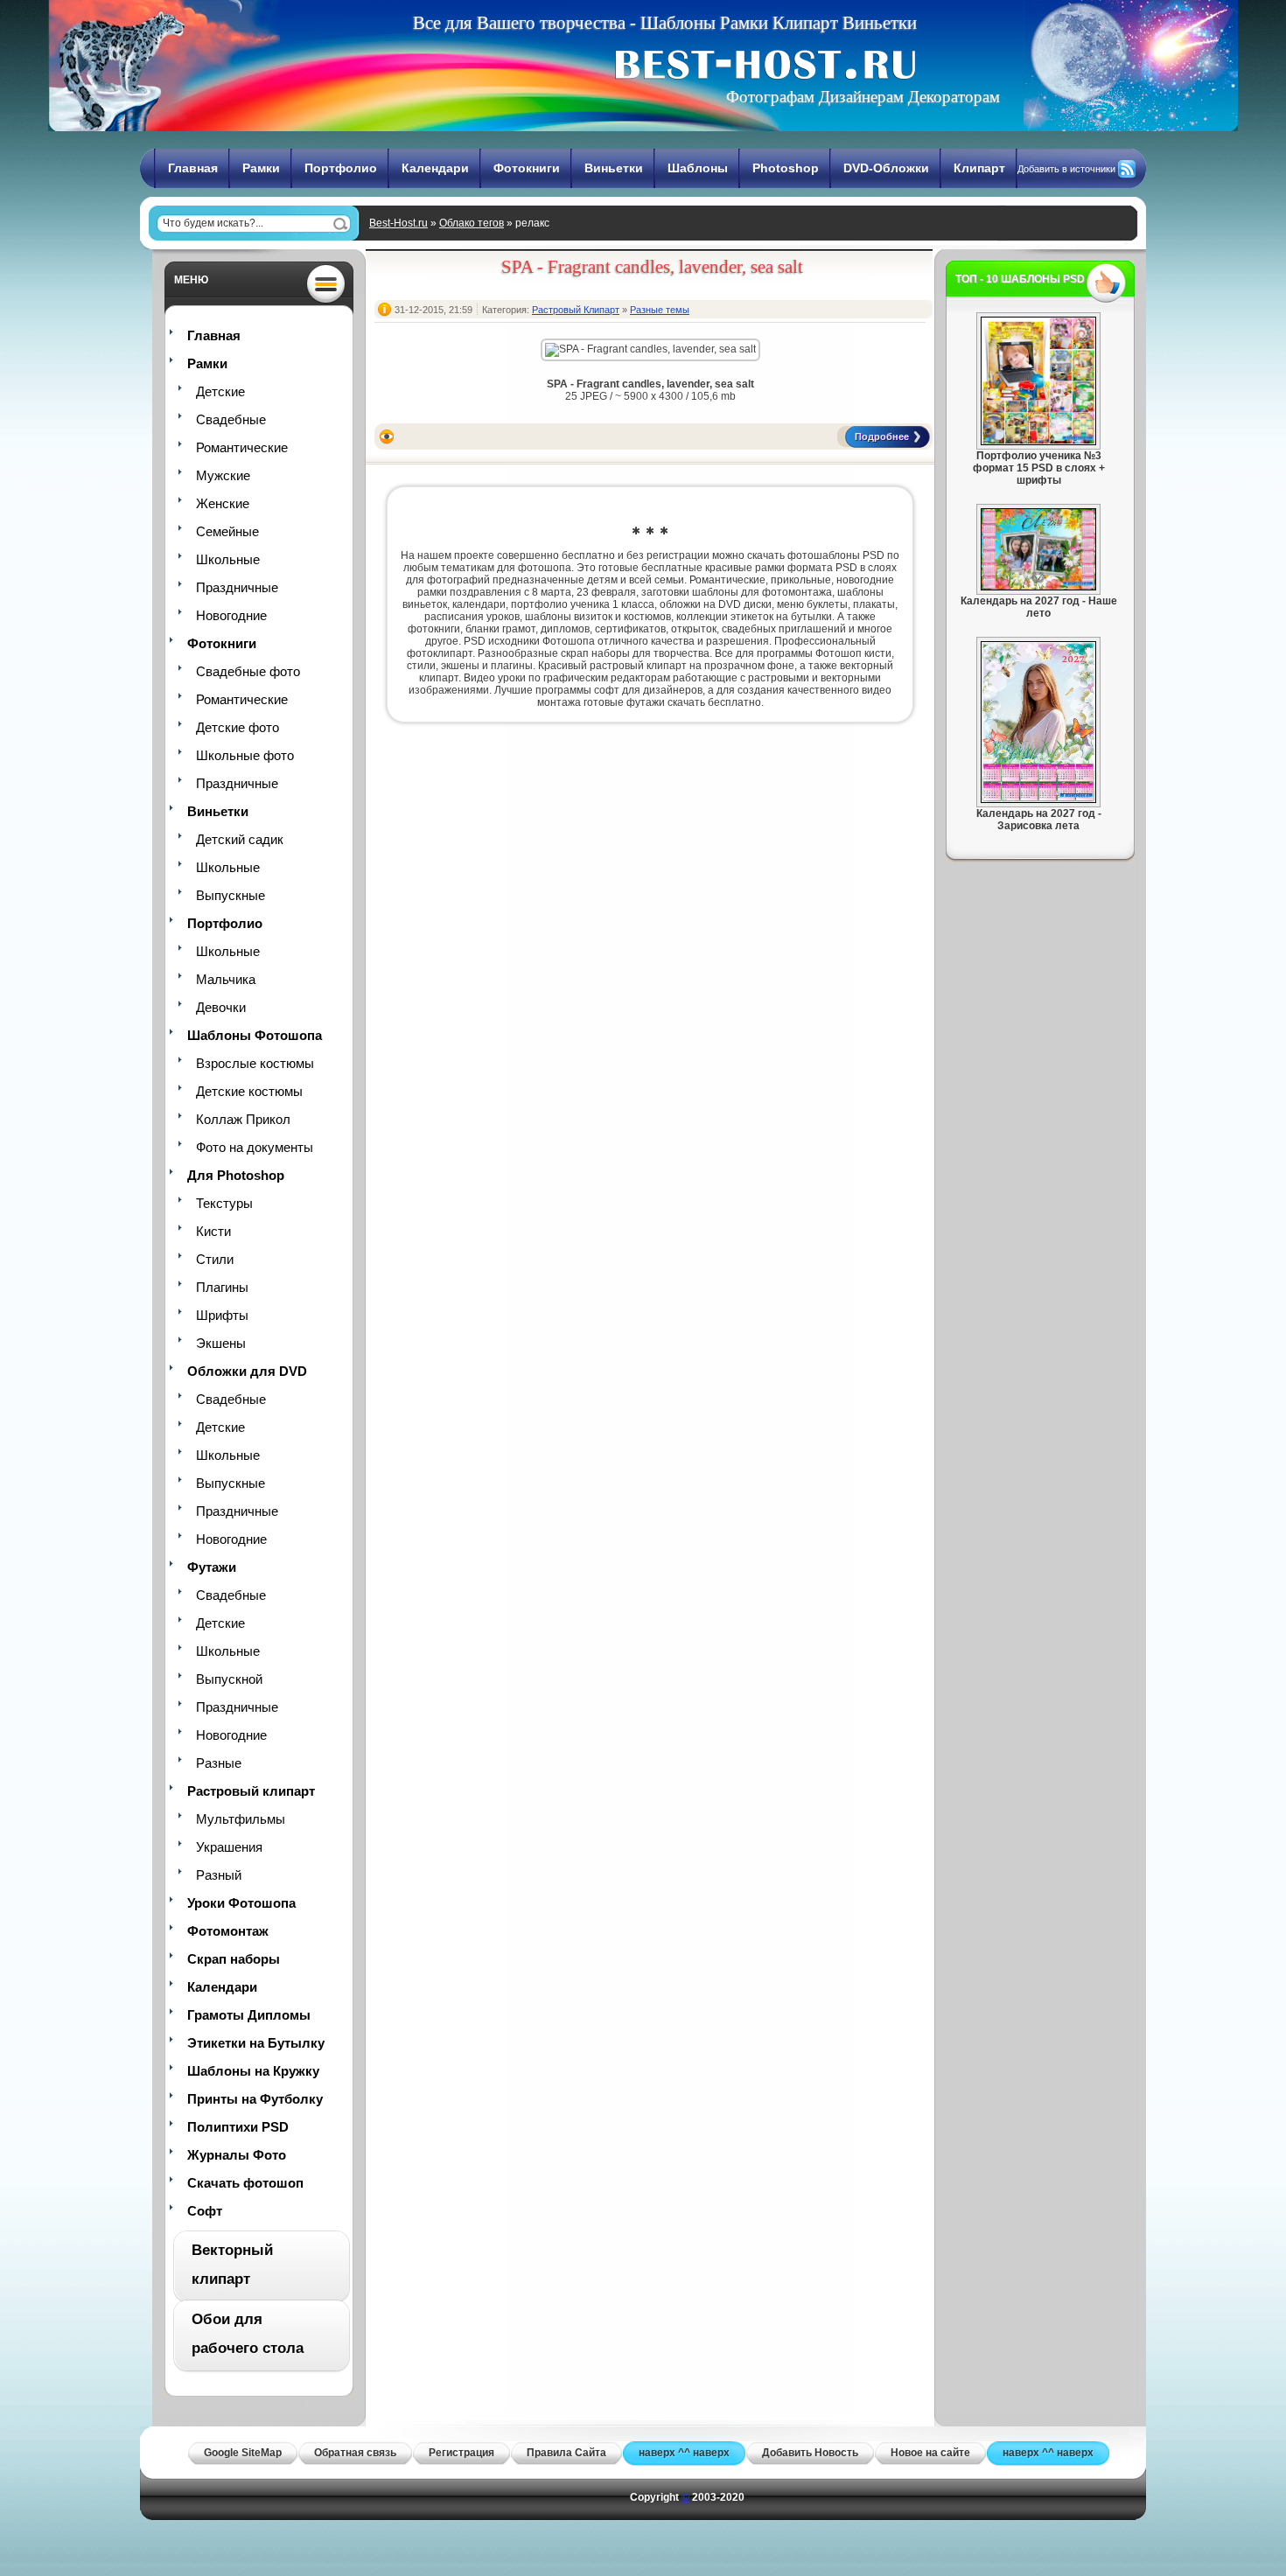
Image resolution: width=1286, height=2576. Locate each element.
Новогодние (231, 615)
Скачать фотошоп (245, 2183)
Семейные (227, 531)
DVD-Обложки (886, 168)
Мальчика (226, 979)
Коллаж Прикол (243, 1119)
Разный (219, 1875)
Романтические (242, 447)
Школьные (228, 559)
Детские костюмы (249, 1091)
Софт (205, 2211)
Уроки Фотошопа (241, 1903)
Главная (193, 168)
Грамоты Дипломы (249, 2015)
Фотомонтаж (228, 1931)
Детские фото (238, 727)
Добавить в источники (1066, 169)
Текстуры (224, 1203)
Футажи (212, 1567)
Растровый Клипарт (576, 310)
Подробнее (882, 436)
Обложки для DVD (247, 1371)
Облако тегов (472, 223)
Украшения (229, 1847)
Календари (435, 168)
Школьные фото (245, 755)
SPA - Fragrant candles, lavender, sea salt (652, 267)
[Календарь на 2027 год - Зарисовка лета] (1038, 799)
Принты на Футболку (255, 2099)
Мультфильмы (241, 1819)
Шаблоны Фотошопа (255, 1035)
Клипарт (979, 168)
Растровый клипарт (251, 1791)
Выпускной (229, 1679)
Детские (220, 391)
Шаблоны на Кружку (253, 2071)
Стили (215, 1259)
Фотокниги (527, 168)
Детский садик (240, 839)
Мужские (223, 475)
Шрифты (222, 1315)
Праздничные (237, 587)
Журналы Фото (237, 2155)
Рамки (261, 168)
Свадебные (231, 419)
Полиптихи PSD (238, 2127)
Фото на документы (255, 1147)
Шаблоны (698, 168)
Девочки (221, 1007)
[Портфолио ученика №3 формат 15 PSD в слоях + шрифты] (1038, 442)
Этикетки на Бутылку (256, 2043)
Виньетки (614, 168)
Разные (219, 1763)
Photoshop (786, 168)
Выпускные (231, 895)
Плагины (222, 1287)
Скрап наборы (234, 1959)
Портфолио (341, 168)
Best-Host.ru (398, 223)
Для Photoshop (236, 1175)
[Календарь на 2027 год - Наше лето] (1038, 587)
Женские (223, 503)
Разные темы (660, 310)
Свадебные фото (248, 671)
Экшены (221, 1343)
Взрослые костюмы (255, 1063)
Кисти (213, 1231)
